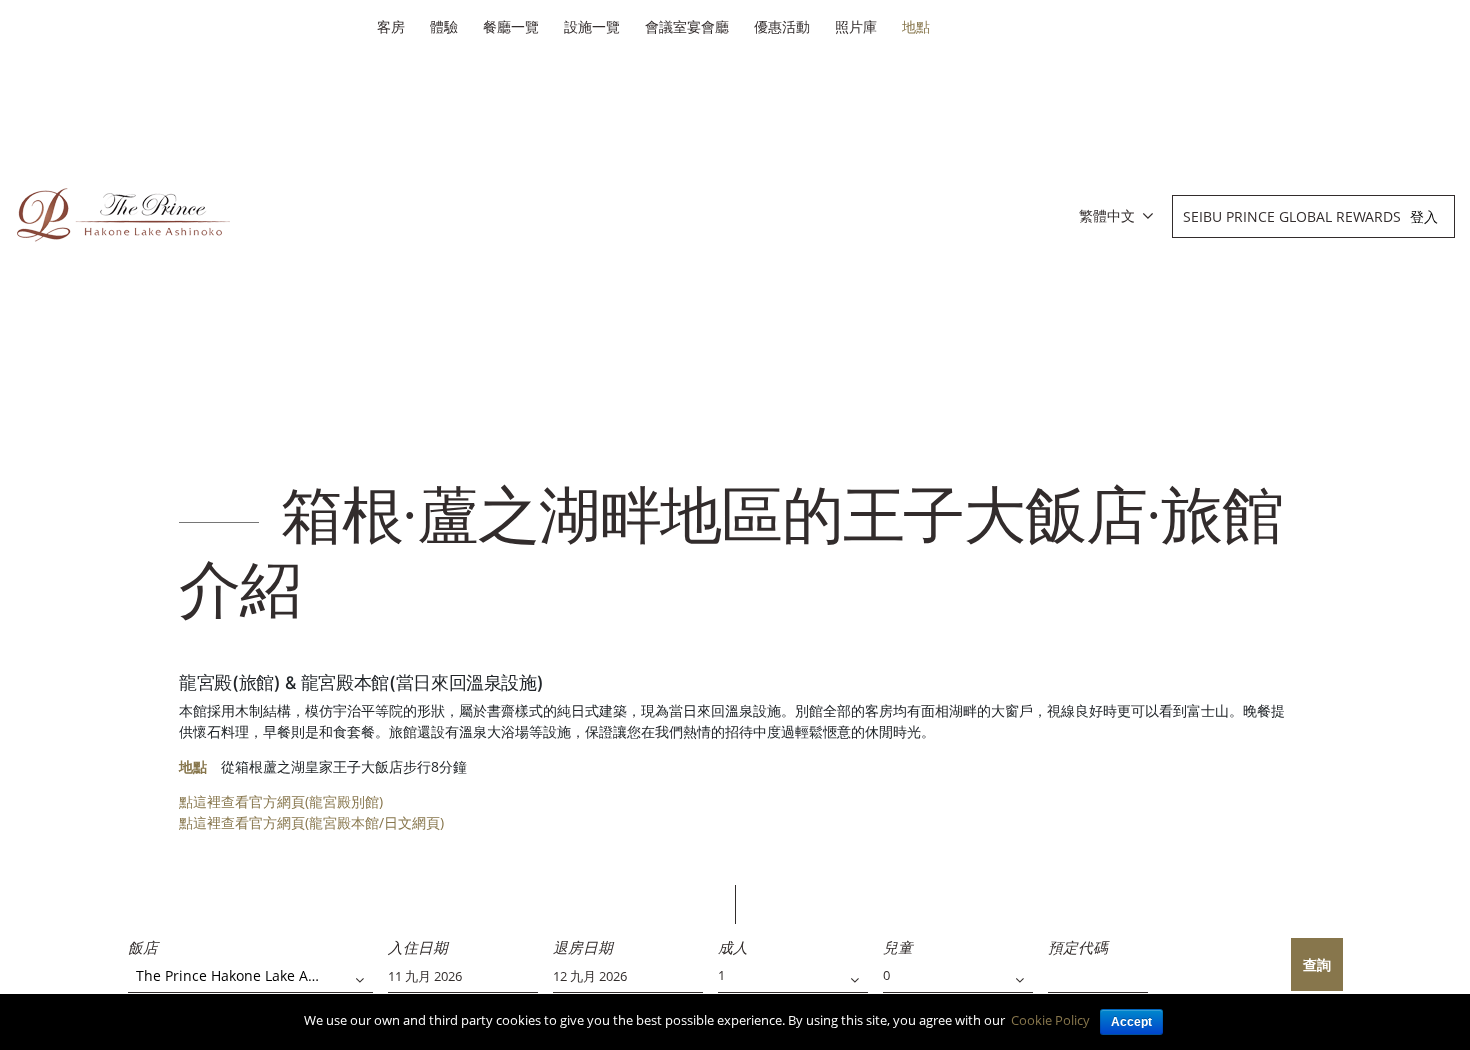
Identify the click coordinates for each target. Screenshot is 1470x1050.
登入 (1424, 216)
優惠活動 (782, 26)
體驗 (444, 26)
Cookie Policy (1050, 1020)
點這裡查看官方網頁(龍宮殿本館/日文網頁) (311, 822)
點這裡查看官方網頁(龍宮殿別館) (281, 801)
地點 (916, 26)
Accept (1131, 1022)
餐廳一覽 (511, 26)
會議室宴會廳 (687, 26)
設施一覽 (592, 26)
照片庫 (856, 26)
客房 (391, 26)
